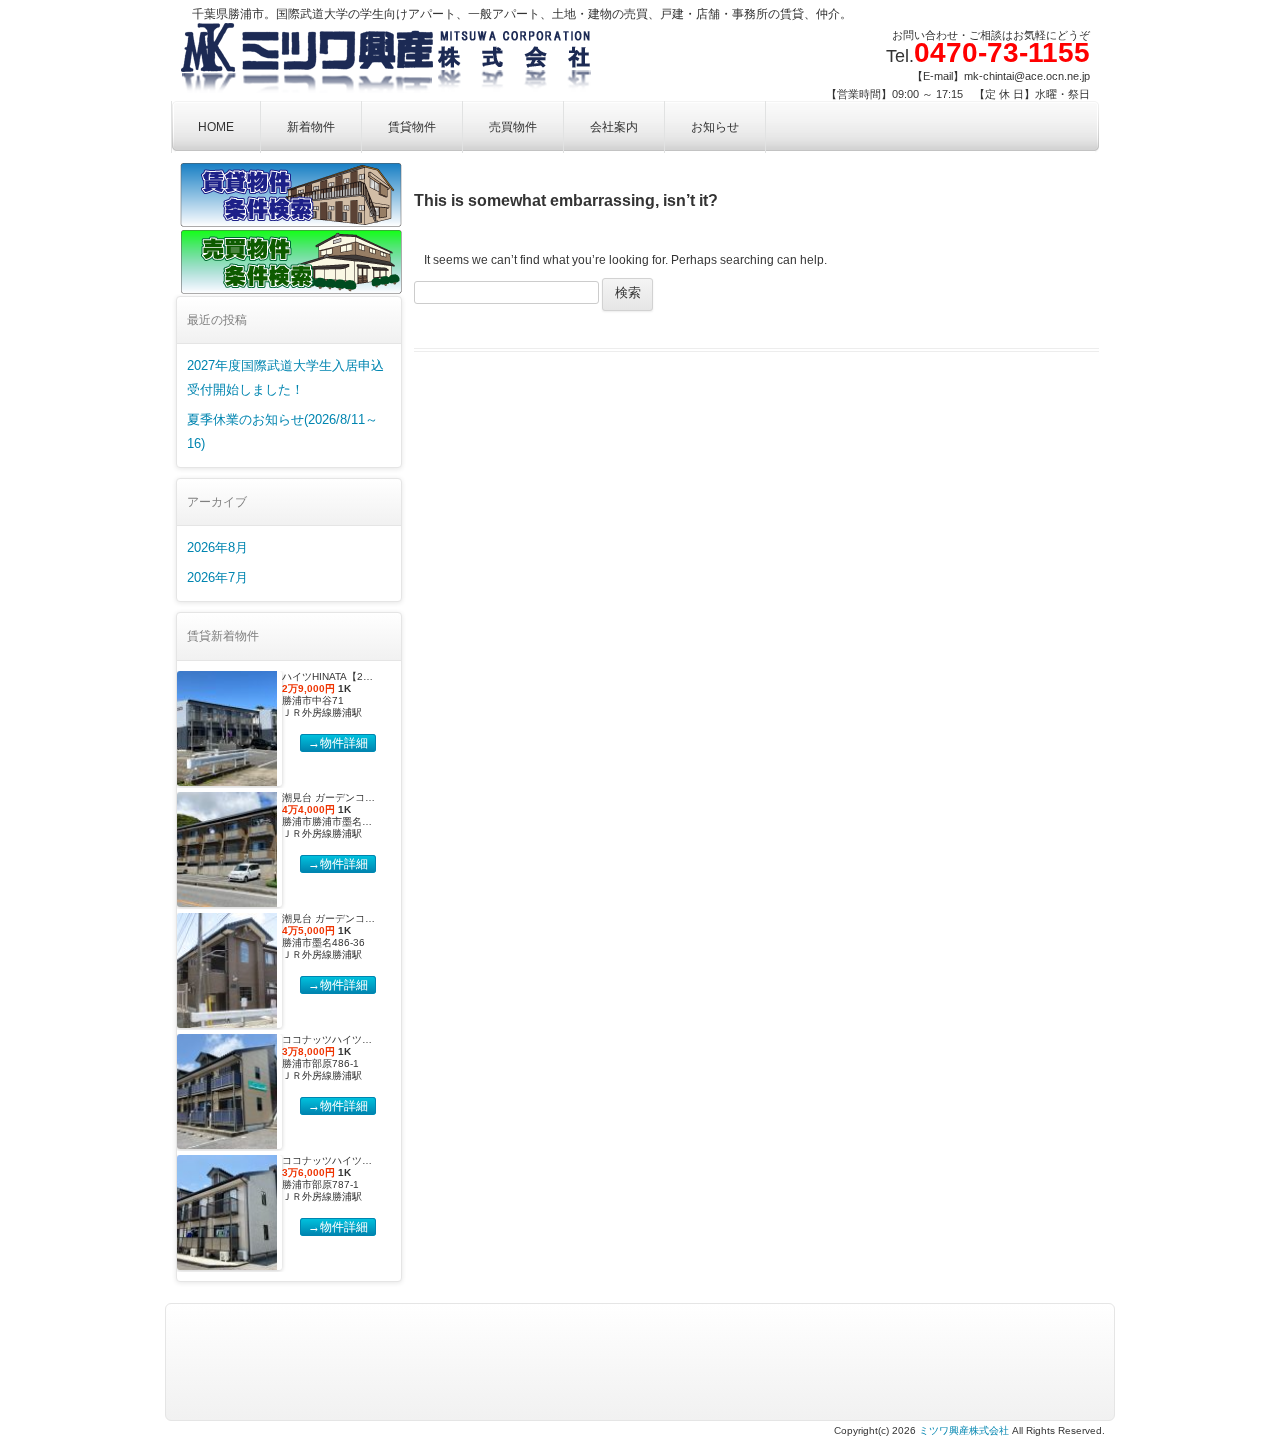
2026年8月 (217, 547)
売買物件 (513, 127)
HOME (216, 127)
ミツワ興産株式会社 (964, 1430)
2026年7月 (217, 577)
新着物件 (311, 127)
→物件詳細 (338, 743)
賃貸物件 (412, 127)
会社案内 (614, 127)
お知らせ (715, 127)
